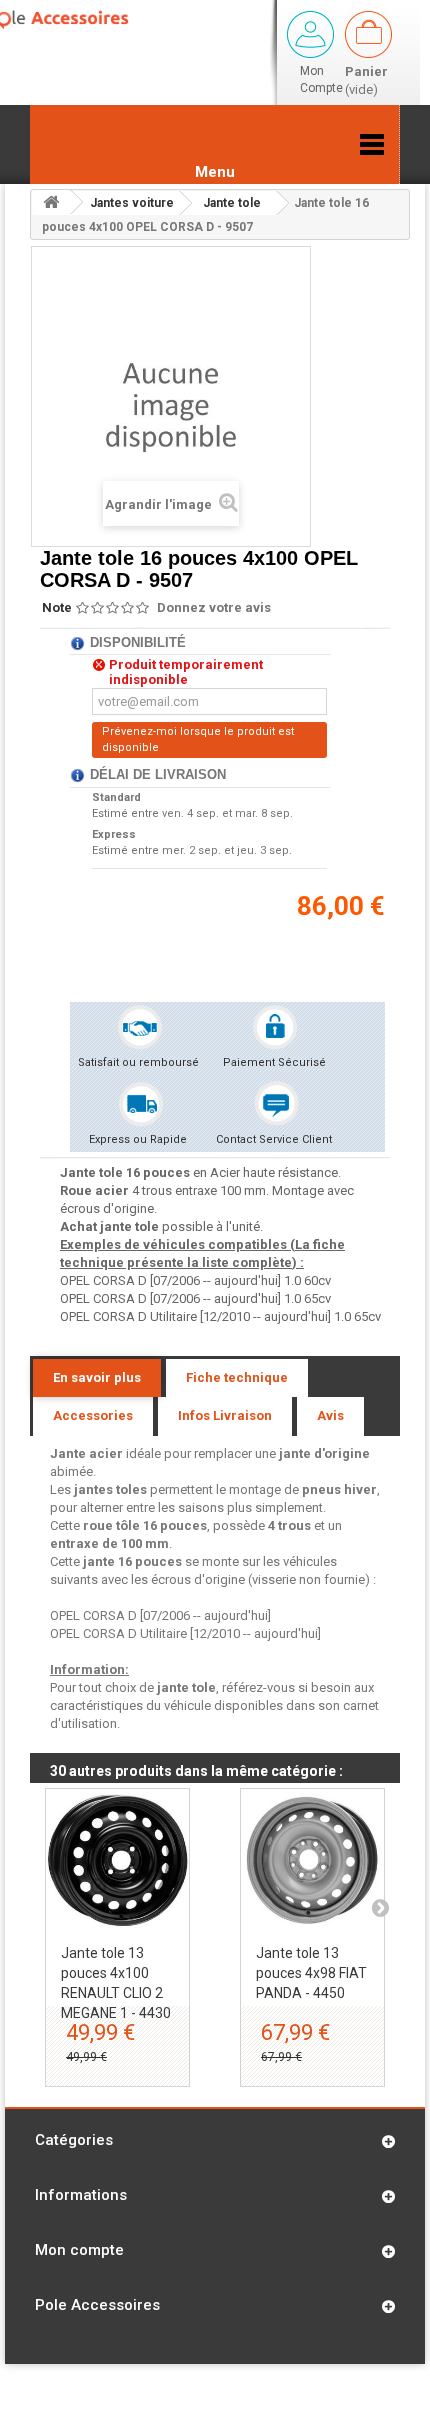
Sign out (310, 34)
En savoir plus (97, 1377)
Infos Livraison (225, 1415)
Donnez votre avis (214, 607)
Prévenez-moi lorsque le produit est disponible (198, 739)
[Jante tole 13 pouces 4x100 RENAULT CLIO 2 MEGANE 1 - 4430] (117, 1860)
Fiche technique (237, 1377)
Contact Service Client (274, 1139)
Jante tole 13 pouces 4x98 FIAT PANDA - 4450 (311, 1973)
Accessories (93, 1415)
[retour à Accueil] (51, 202)
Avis (330, 1415)
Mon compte (79, 2250)
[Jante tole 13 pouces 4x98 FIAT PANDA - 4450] (312, 1860)
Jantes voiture (132, 203)
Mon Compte (321, 79)
